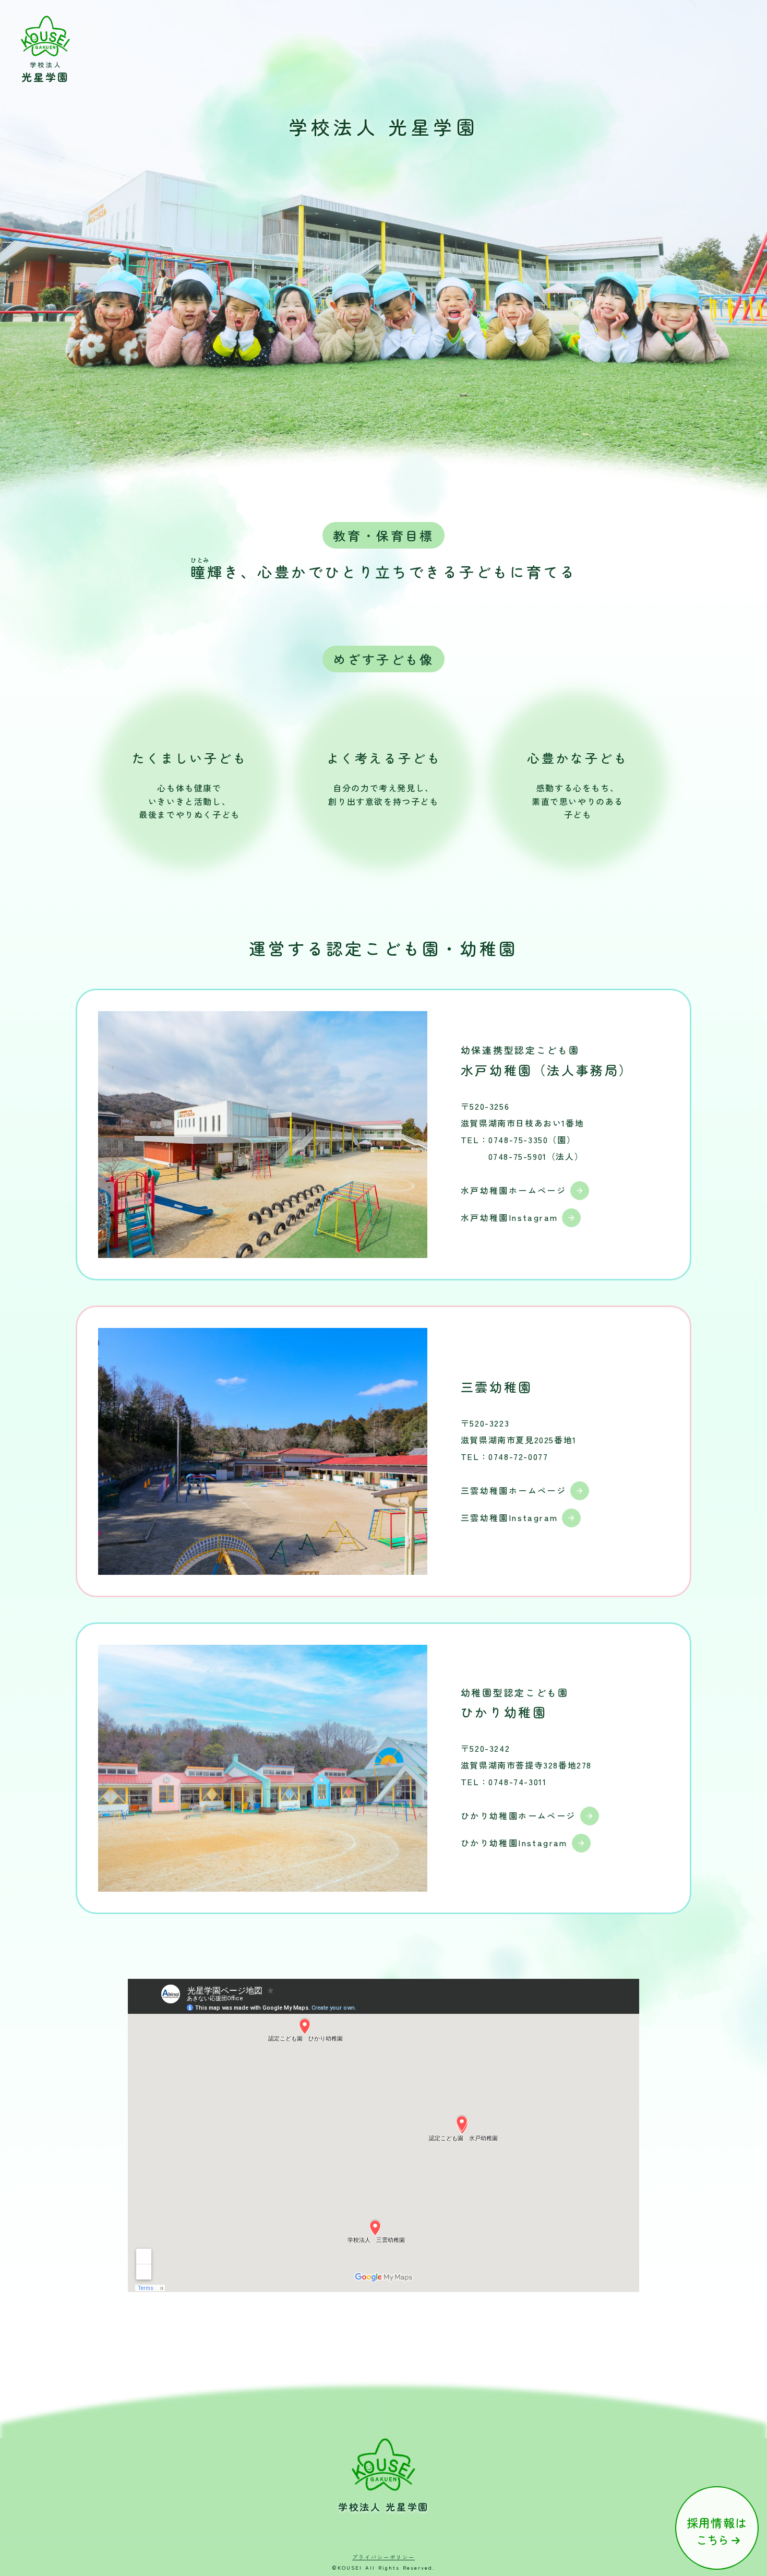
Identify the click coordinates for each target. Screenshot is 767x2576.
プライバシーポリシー (383, 2557)
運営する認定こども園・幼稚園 (383, 948)
